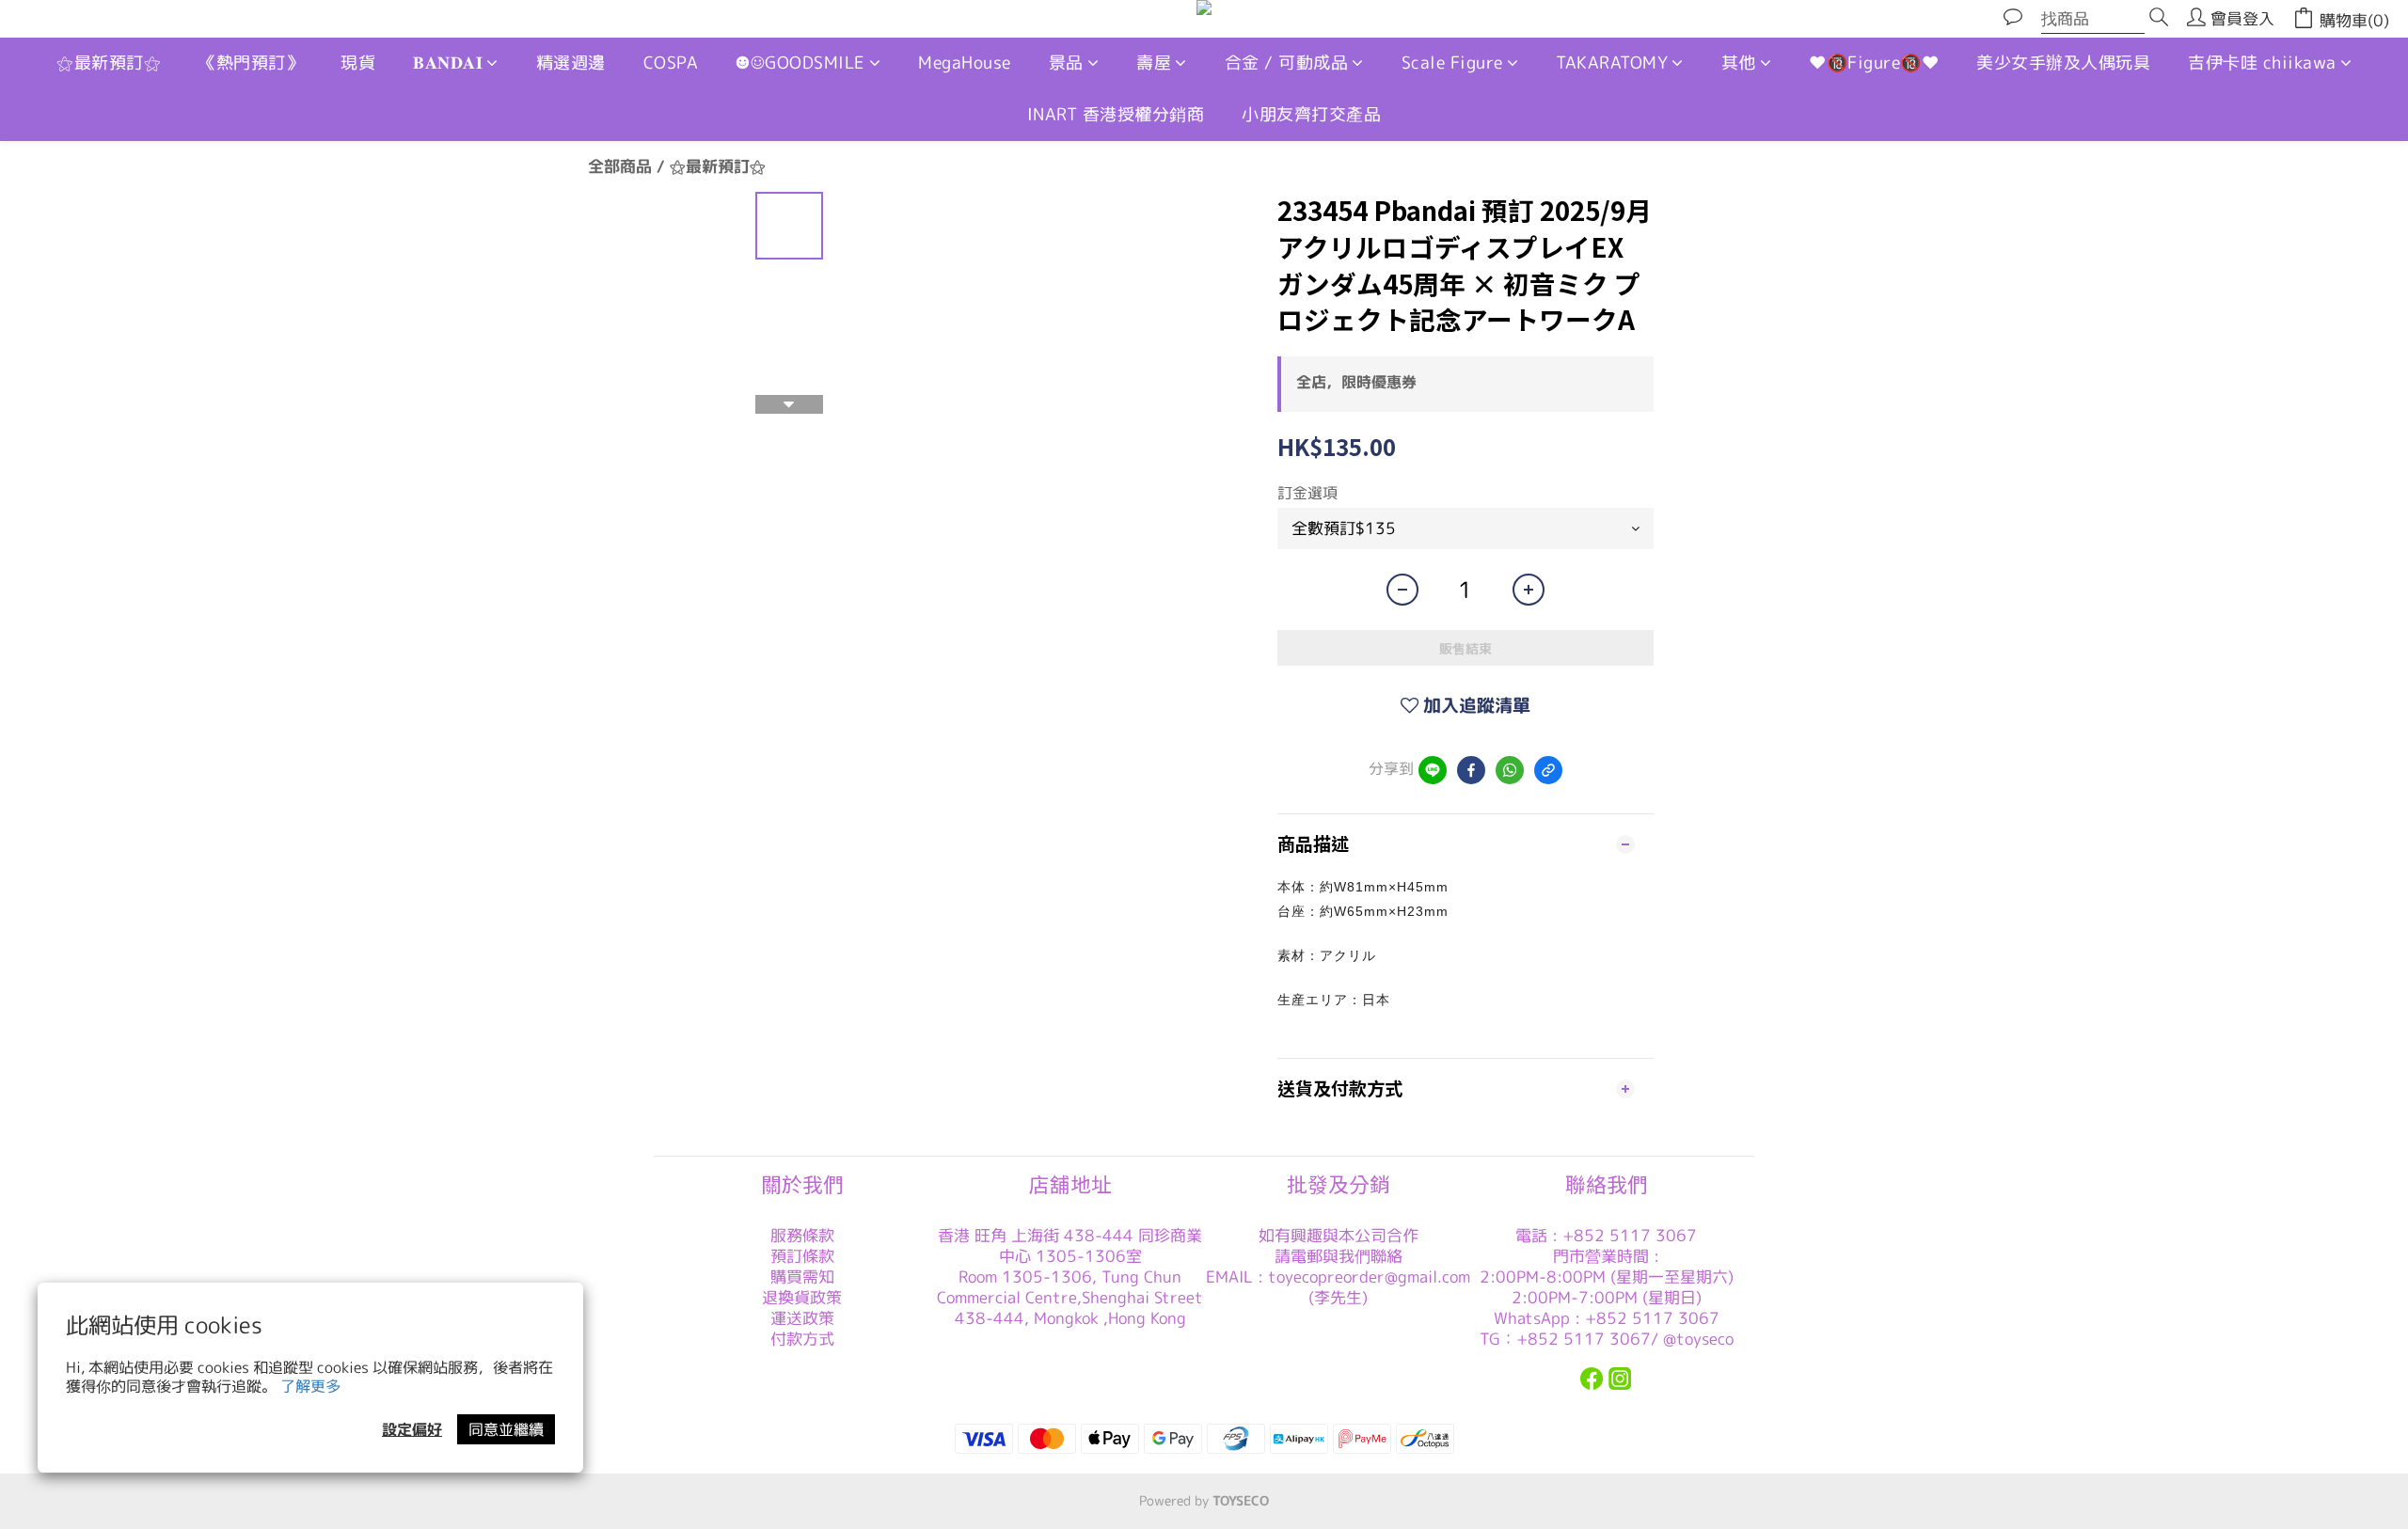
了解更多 (310, 1386)
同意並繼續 (506, 1429)
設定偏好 (412, 1429)
